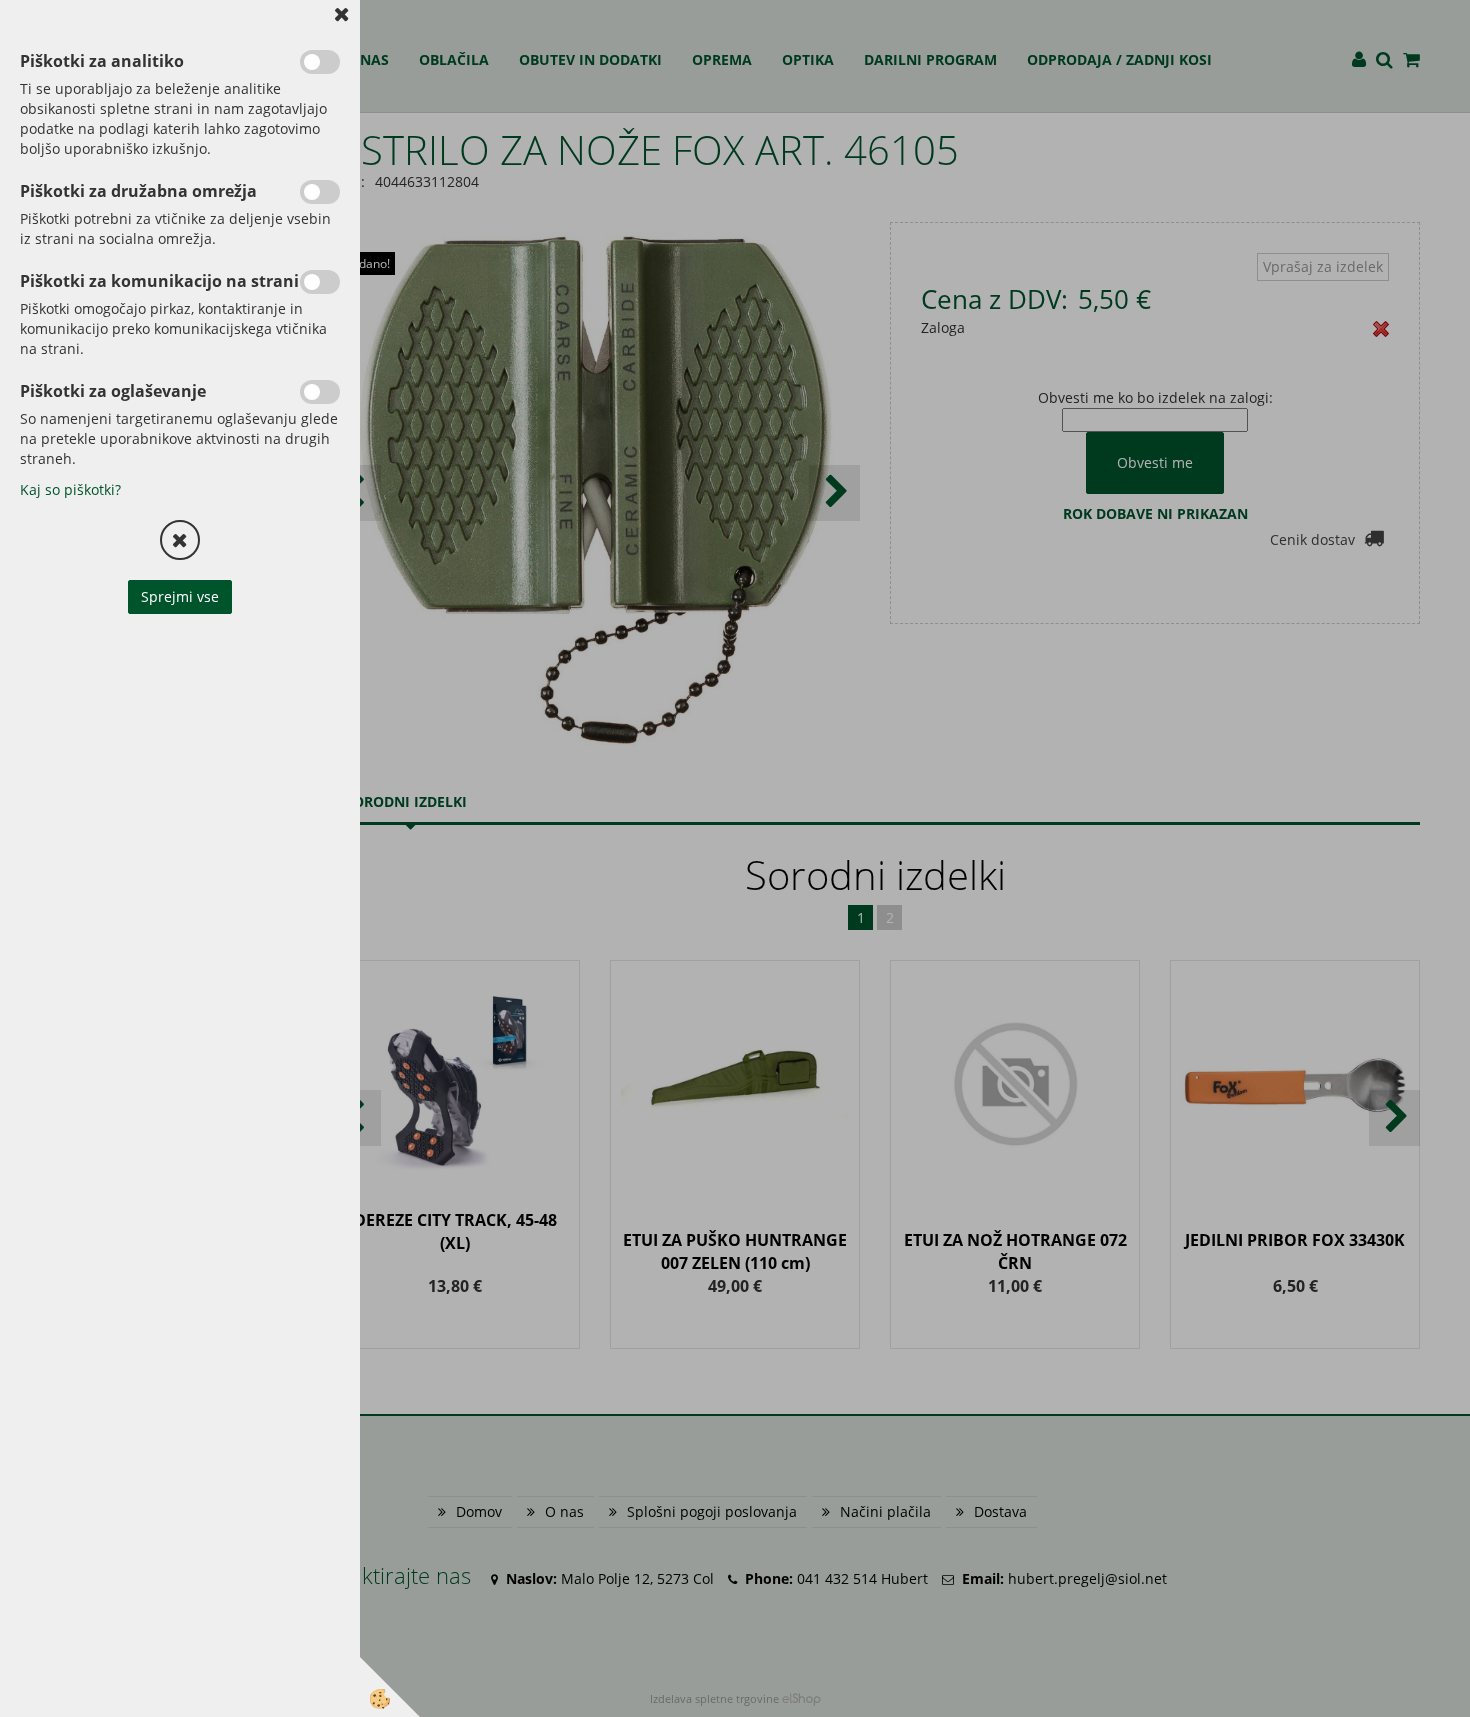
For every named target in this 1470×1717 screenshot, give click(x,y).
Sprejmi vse (180, 596)
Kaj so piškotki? (70, 489)
